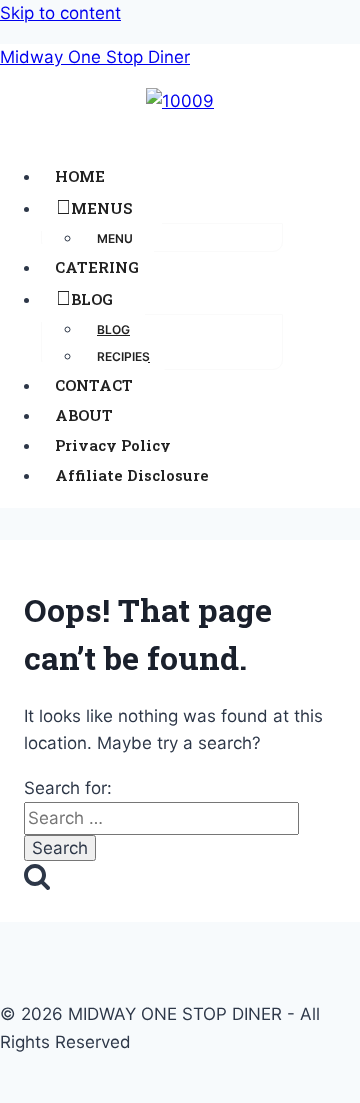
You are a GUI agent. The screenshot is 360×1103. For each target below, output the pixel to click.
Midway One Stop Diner (95, 57)
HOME (80, 176)
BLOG (92, 299)
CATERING (97, 267)
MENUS (101, 208)
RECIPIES (123, 356)
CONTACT (94, 385)
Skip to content (60, 13)
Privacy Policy (113, 445)
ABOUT (84, 415)
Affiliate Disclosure (132, 475)
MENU (115, 238)
